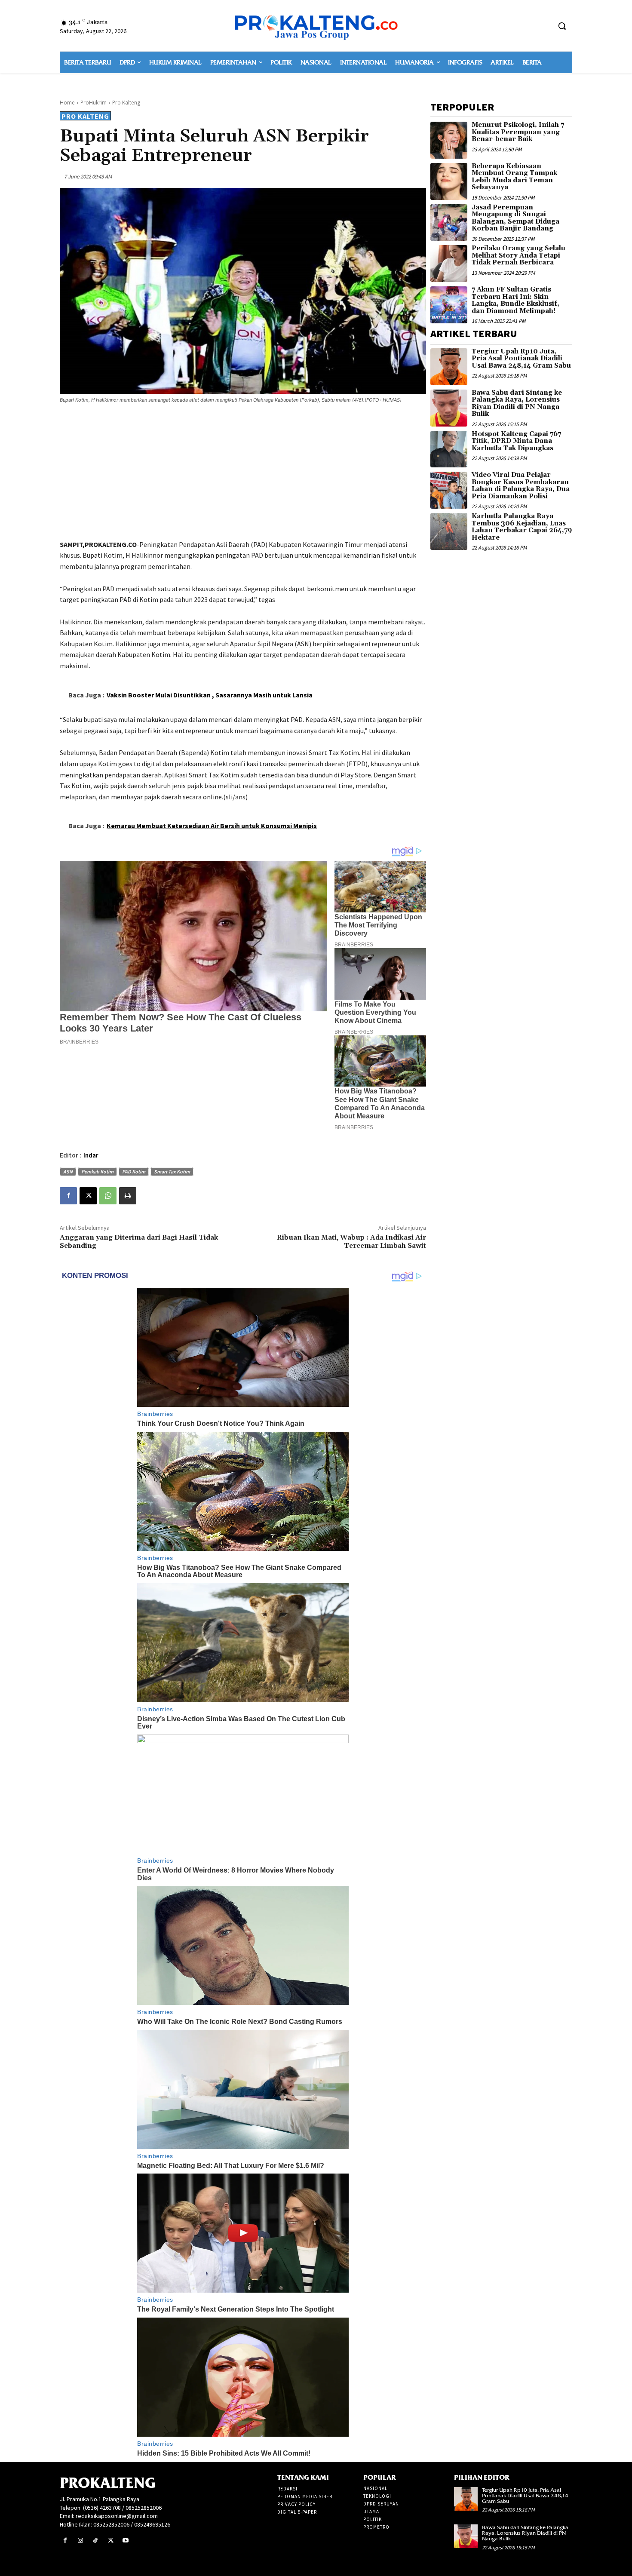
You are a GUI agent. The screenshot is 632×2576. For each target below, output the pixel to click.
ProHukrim (94, 103)
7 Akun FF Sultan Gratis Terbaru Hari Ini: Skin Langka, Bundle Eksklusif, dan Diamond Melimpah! (515, 300)
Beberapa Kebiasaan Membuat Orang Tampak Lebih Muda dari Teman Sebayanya (514, 177)
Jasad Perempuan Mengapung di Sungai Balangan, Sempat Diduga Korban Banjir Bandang (515, 218)
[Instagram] (80, 2541)
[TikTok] (95, 2541)
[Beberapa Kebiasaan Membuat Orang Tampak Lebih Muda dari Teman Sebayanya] (449, 181)
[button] (562, 26)
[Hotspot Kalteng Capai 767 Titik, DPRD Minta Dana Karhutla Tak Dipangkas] (449, 449)
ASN (68, 1171)
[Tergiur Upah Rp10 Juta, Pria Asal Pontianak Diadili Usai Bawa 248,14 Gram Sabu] (449, 367)
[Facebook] (68, 1196)
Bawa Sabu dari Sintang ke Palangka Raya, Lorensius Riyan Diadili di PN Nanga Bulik (517, 404)
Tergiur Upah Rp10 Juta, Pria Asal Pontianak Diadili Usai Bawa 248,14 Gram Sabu (521, 359)
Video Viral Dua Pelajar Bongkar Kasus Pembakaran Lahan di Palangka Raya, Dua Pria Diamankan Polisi (521, 486)
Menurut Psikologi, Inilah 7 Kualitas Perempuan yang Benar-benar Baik (518, 132)
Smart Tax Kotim (172, 1171)
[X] (88, 1196)
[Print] (128, 1196)
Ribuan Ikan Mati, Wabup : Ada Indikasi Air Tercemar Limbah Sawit (351, 1242)
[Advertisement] (243, 473)
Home (67, 103)
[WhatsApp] (108, 1196)
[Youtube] (126, 2541)
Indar (91, 1155)
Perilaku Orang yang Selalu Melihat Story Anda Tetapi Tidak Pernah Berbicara (518, 255)
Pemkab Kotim (97, 1171)
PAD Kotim (134, 1171)
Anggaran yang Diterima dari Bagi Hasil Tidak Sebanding (139, 1242)
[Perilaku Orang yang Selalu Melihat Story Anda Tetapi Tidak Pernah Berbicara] (449, 264)
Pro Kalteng (126, 103)
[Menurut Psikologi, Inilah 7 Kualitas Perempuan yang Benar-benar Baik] (449, 140)
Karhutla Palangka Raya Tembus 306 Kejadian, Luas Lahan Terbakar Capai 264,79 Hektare (522, 527)
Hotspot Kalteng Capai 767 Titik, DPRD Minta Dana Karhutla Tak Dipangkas (516, 441)
